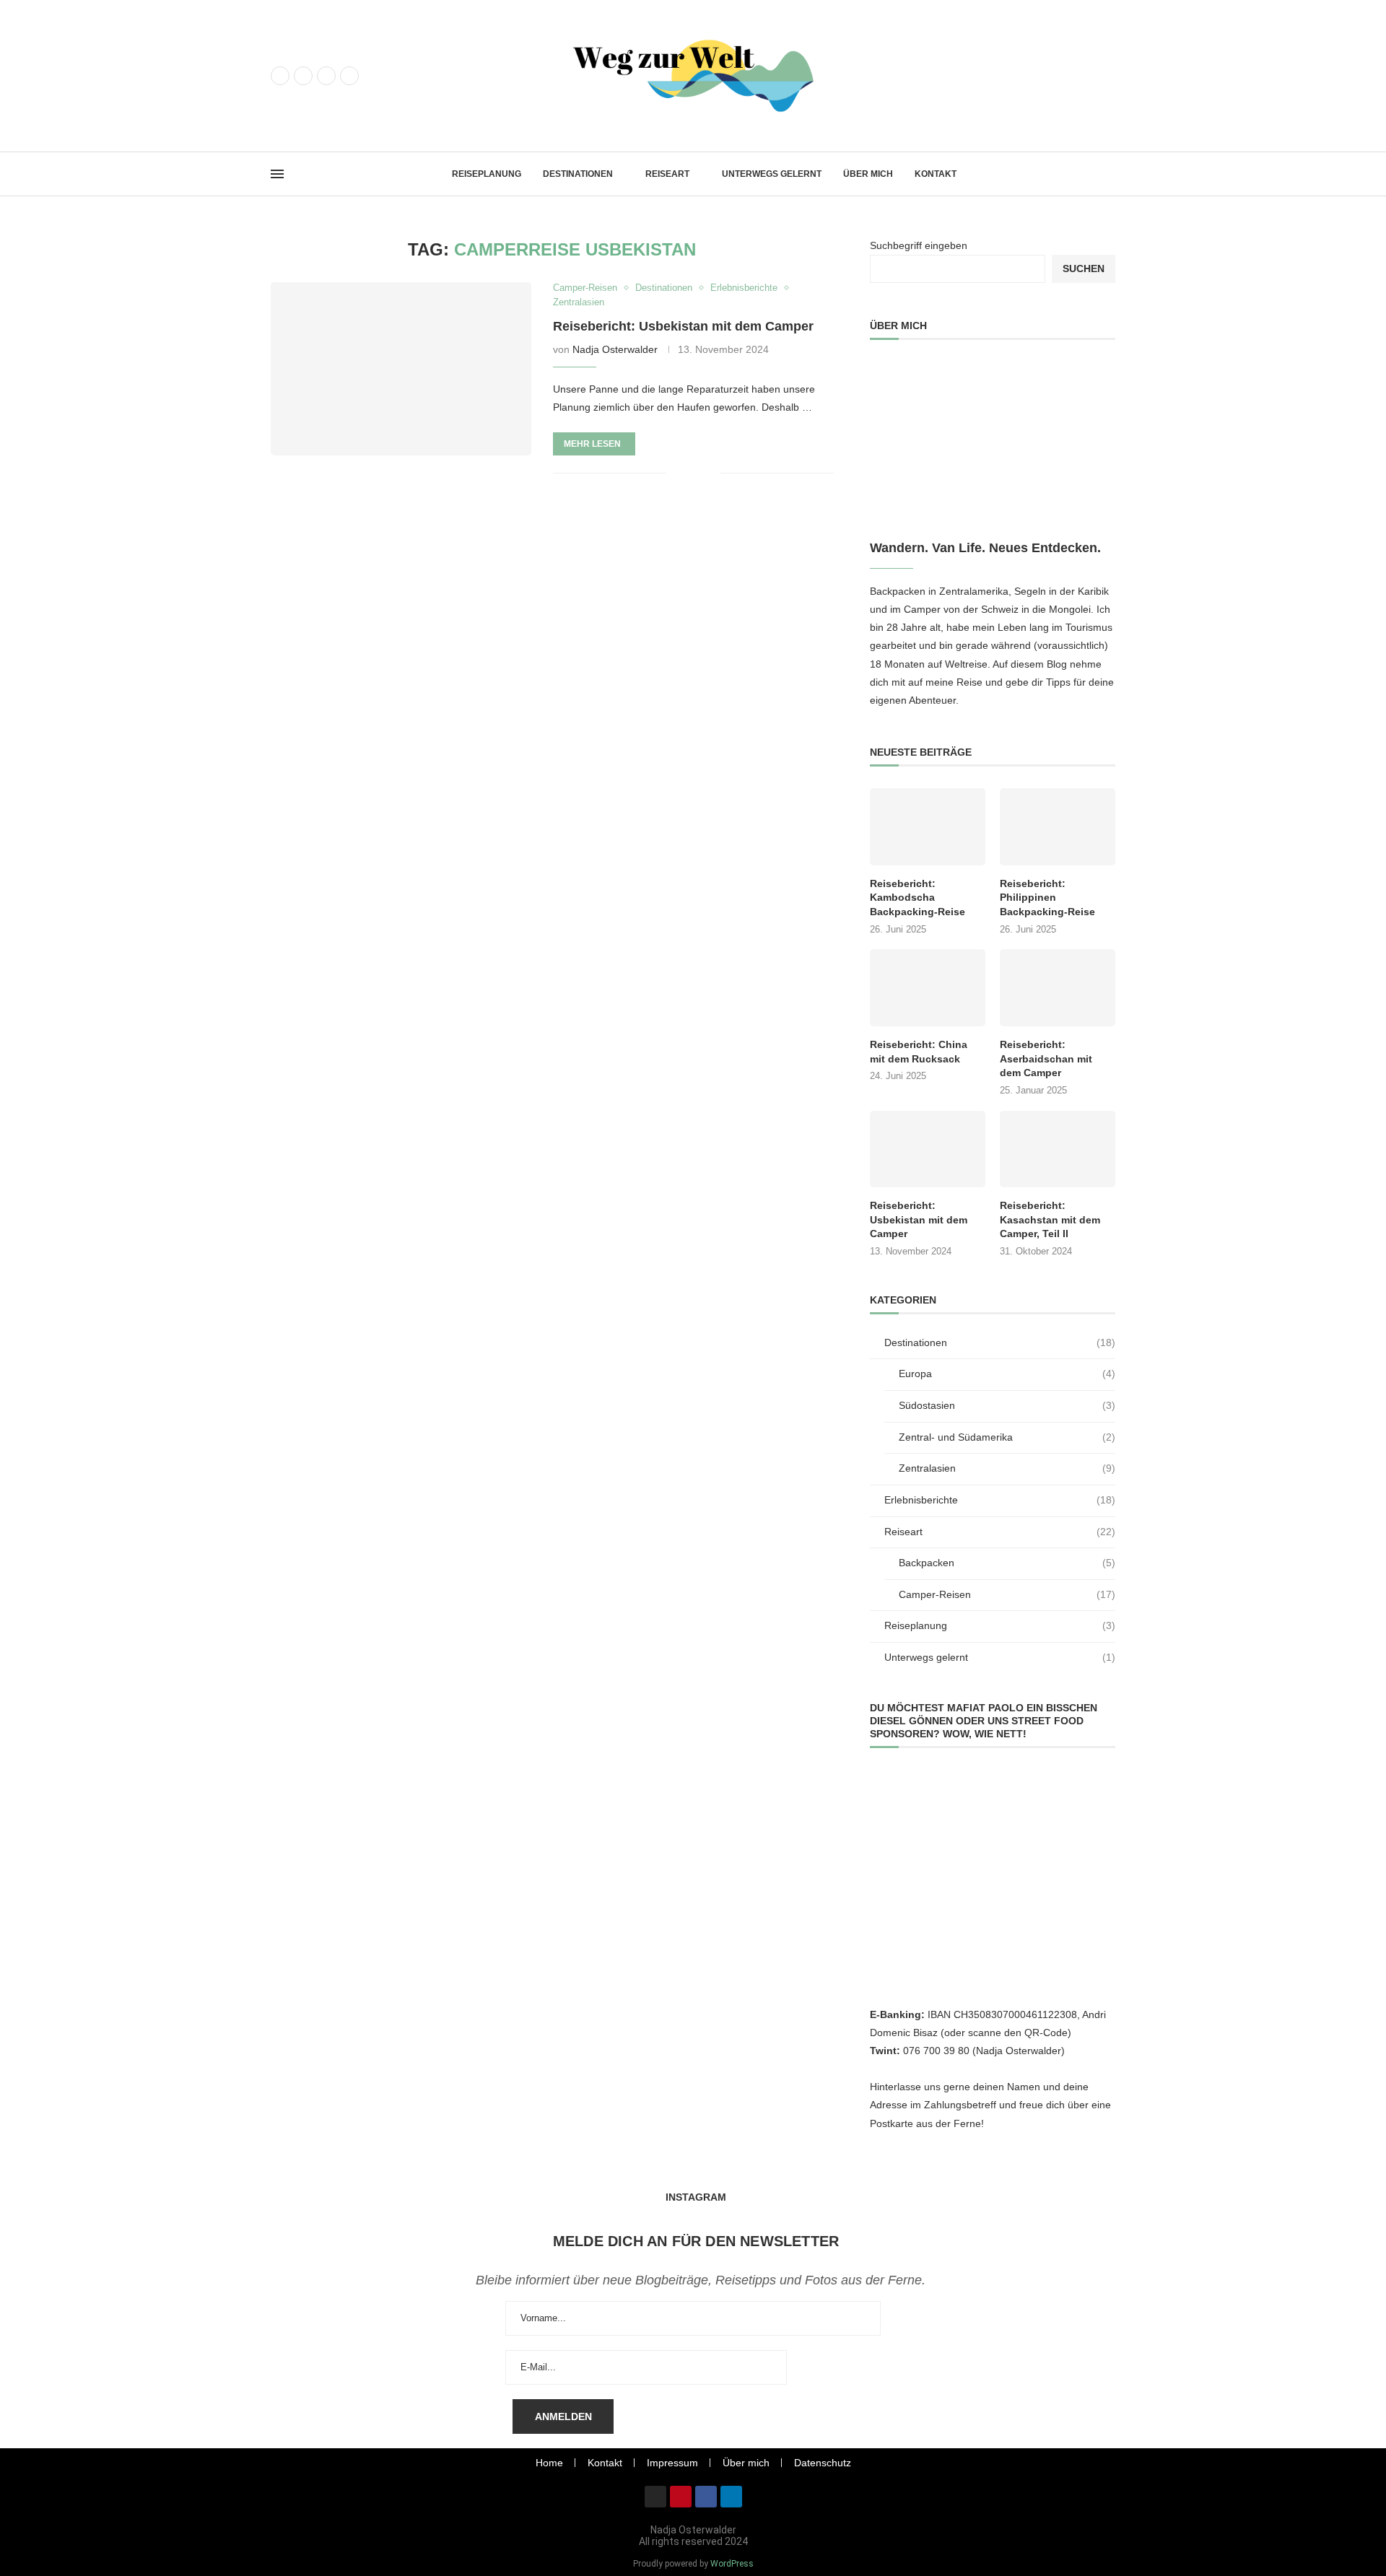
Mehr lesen (592, 444)
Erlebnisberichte (1000, 1500)
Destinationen (578, 174)
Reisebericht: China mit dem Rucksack (919, 1052)
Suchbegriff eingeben (919, 245)
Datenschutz (823, 2463)
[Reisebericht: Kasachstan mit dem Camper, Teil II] (1058, 1149)
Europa (1007, 1374)
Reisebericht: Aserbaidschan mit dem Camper (1046, 1058)
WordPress (732, 2564)
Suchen (1084, 268)
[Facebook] (280, 76)
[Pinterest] (326, 76)
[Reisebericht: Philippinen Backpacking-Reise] (1058, 827)
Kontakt (936, 174)
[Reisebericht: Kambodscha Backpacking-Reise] (928, 827)
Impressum (672, 2463)
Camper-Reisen (1007, 1594)
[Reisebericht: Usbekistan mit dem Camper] (401, 369)
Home (549, 2463)
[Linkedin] (349, 76)
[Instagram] (303, 76)
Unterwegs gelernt (772, 174)
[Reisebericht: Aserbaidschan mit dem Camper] (1058, 988)
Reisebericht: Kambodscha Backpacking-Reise (918, 898)
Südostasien (1007, 1405)
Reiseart (667, 174)
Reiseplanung (487, 174)
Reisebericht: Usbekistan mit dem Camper (683, 326)
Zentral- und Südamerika (1007, 1437)
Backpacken (1007, 1563)
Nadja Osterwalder (615, 349)
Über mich (868, 174)
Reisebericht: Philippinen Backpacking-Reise (1047, 898)
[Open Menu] (277, 174)
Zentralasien (1007, 1468)
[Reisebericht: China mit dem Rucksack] (928, 988)
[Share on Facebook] (688, 473)
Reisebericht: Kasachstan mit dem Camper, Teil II (1050, 1219)
